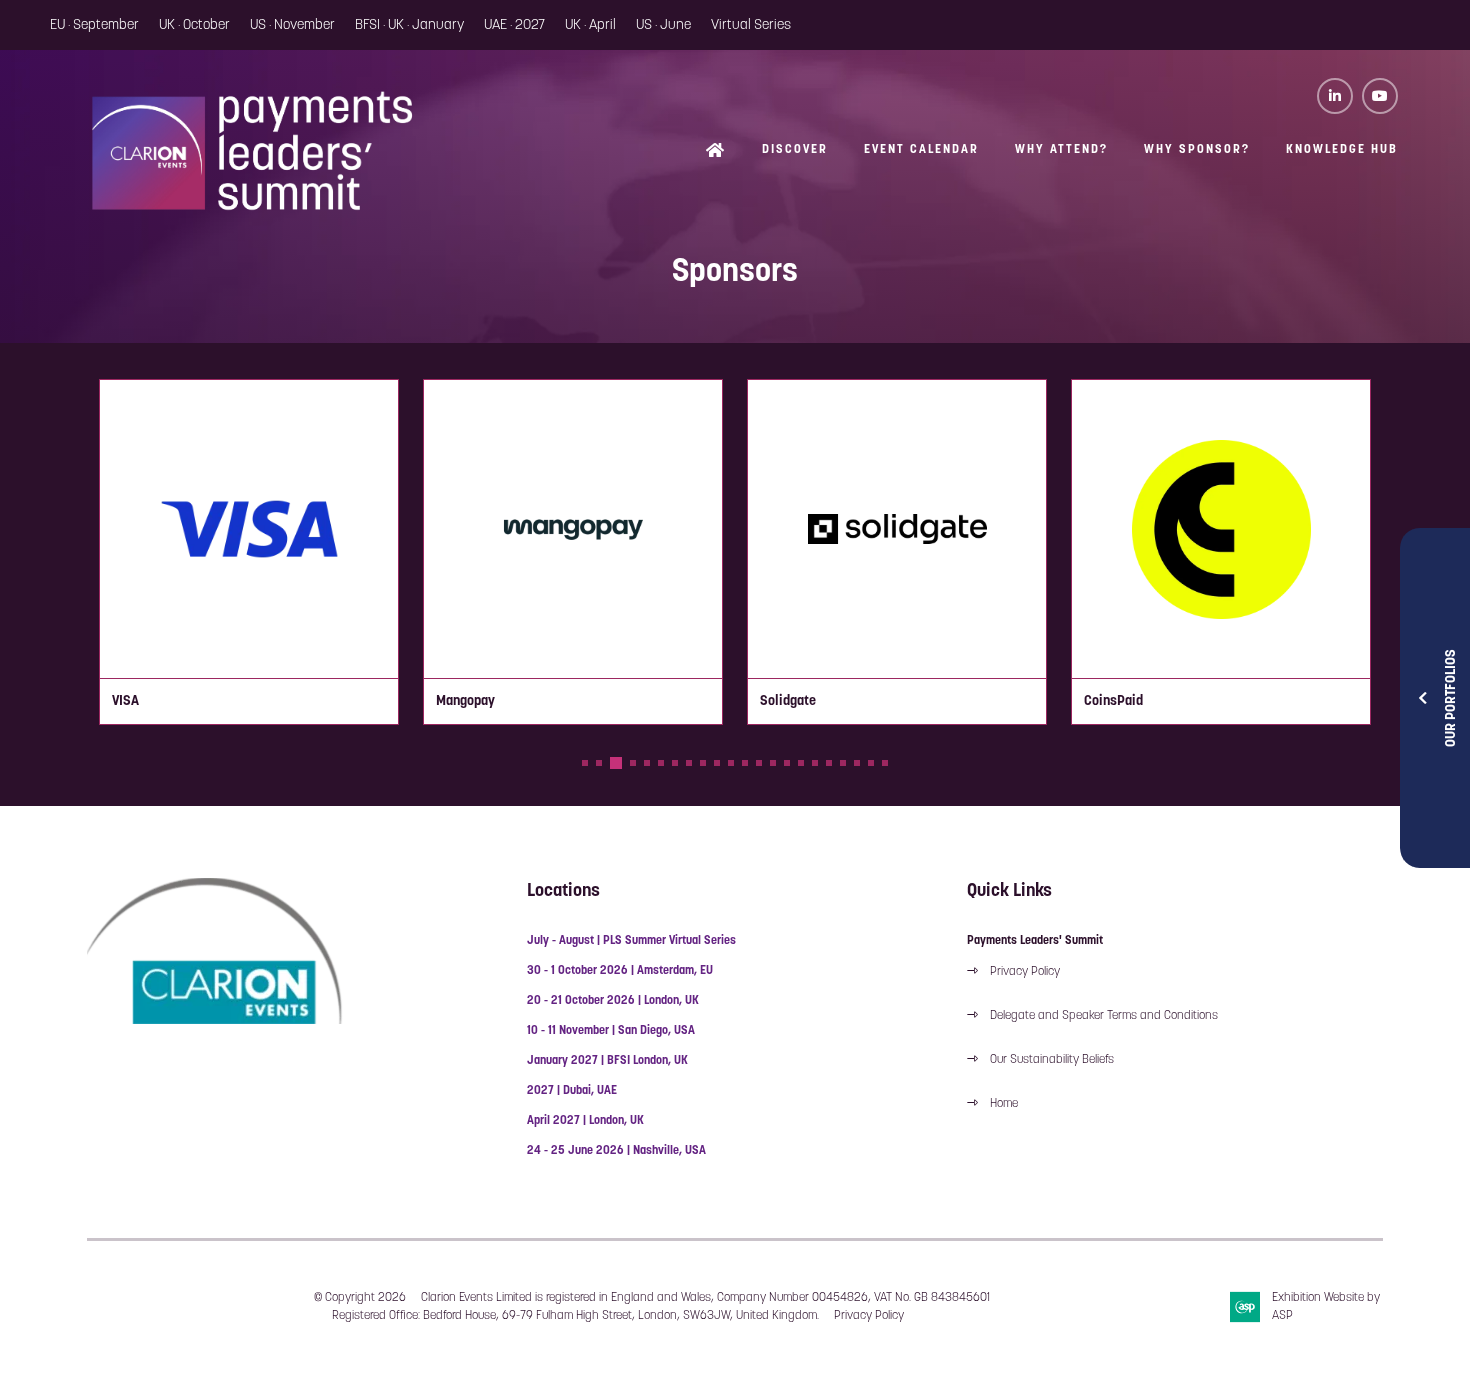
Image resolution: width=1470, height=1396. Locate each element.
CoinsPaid (1113, 701)
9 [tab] (703, 763)
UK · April (590, 25)
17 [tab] (815, 763)
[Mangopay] (573, 529)
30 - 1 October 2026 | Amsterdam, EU (620, 971)
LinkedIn (1335, 96)
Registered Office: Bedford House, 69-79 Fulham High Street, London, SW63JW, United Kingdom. (575, 1316)
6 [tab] (661, 763)
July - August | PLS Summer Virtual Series (631, 941)
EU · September (94, 25)
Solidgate (788, 701)
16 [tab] (801, 763)
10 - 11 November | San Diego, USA (611, 1031)
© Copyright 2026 (360, 1298)
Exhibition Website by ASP (1326, 1307)
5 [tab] (647, 763)
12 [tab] (745, 763)
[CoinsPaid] (1221, 529)
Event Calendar (921, 150)
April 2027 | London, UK (585, 1121)
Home (716, 151)
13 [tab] (759, 763)
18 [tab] (829, 763)
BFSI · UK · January (409, 25)
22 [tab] (885, 763)
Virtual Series (751, 25)
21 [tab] (871, 763)
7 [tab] (675, 763)
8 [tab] (689, 763)
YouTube (1380, 96)
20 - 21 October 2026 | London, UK (613, 1001)
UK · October (194, 25)
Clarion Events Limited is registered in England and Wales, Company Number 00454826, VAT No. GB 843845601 (705, 1298)
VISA (125, 701)
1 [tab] (585, 763)
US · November (292, 25)
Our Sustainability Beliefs (1052, 1060)
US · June (663, 25)
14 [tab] (773, 763)
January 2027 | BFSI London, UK (607, 1061)
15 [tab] (787, 763)
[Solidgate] (897, 529)
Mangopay (465, 701)
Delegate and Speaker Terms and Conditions (1105, 1016)
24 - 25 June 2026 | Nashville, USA (616, 1151)
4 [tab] (633, 763)
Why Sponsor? (1197, 150)
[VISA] (249, 529)
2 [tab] (599, 763)
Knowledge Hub (1342, 150)
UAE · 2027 (514, 25)
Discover (795, 150)
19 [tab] (843, 763)
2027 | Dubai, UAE (572, 1091)
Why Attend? (1061, 150)
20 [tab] (857, 763)
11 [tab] (731, 763)
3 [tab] (616, 763)
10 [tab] (717, 763)
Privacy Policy (1025, 972)
